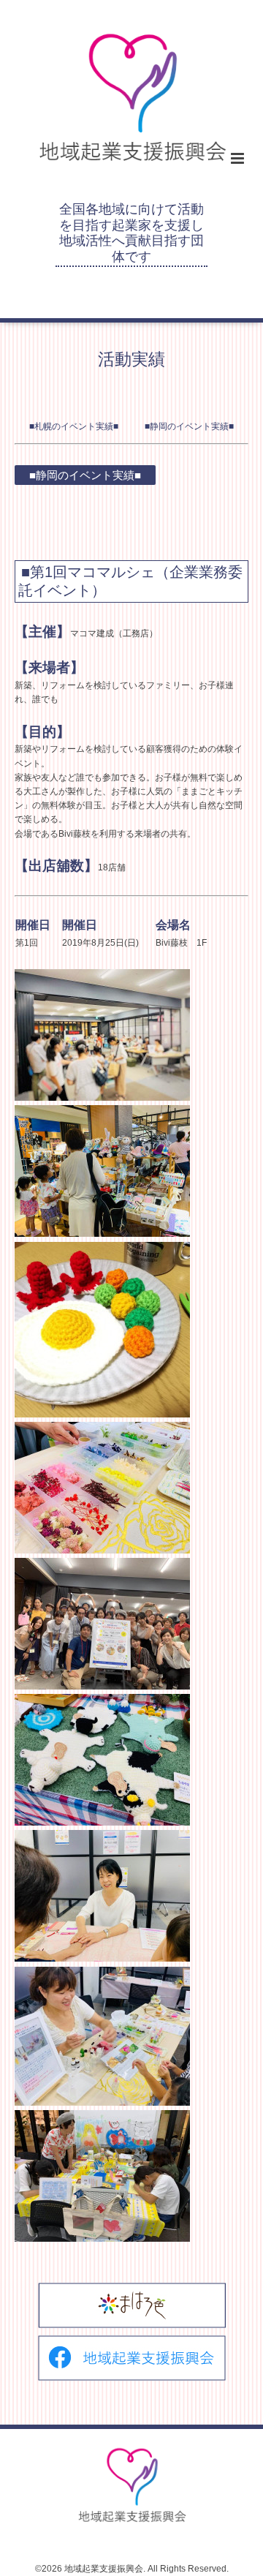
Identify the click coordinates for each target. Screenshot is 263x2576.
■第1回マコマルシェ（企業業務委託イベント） (130, 581)
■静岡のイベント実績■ (189, 426)
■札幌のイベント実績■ (74, 426)
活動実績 (131, 359)
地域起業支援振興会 (104, 2569)
